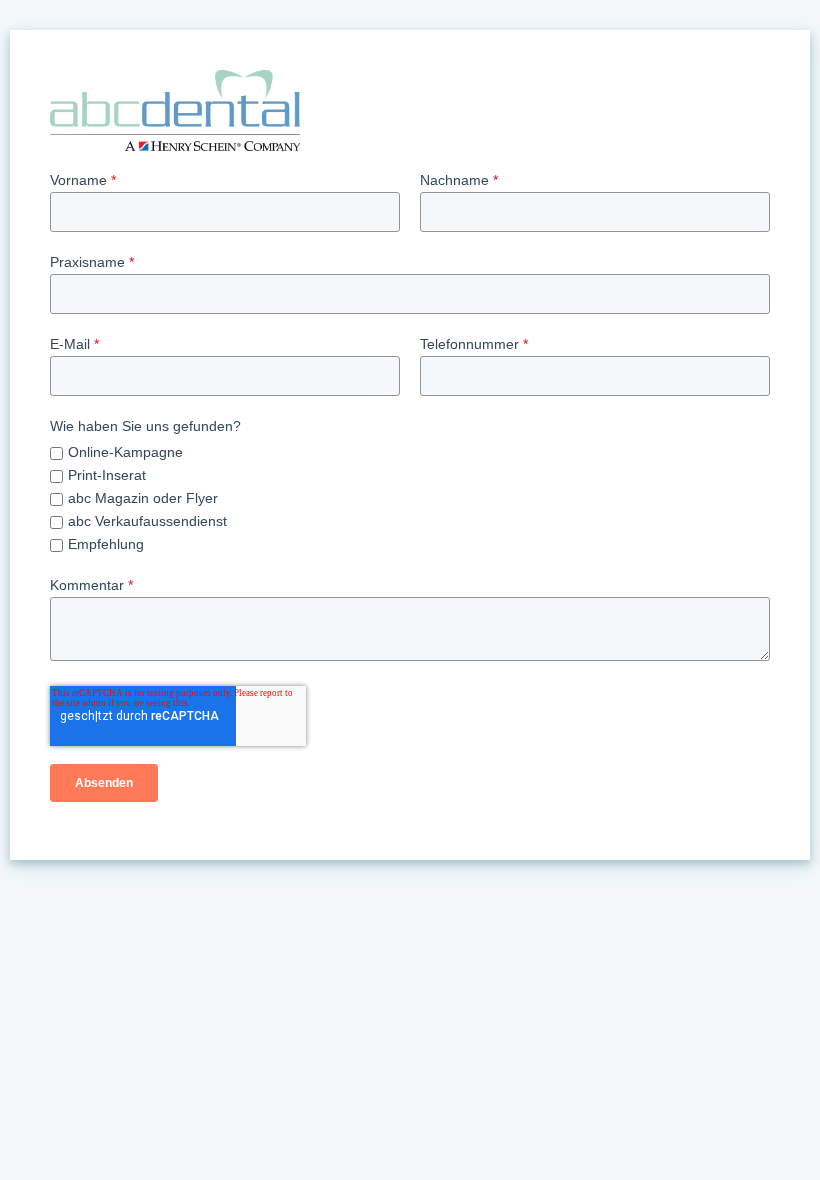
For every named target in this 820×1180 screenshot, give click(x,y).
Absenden (104, 783)
